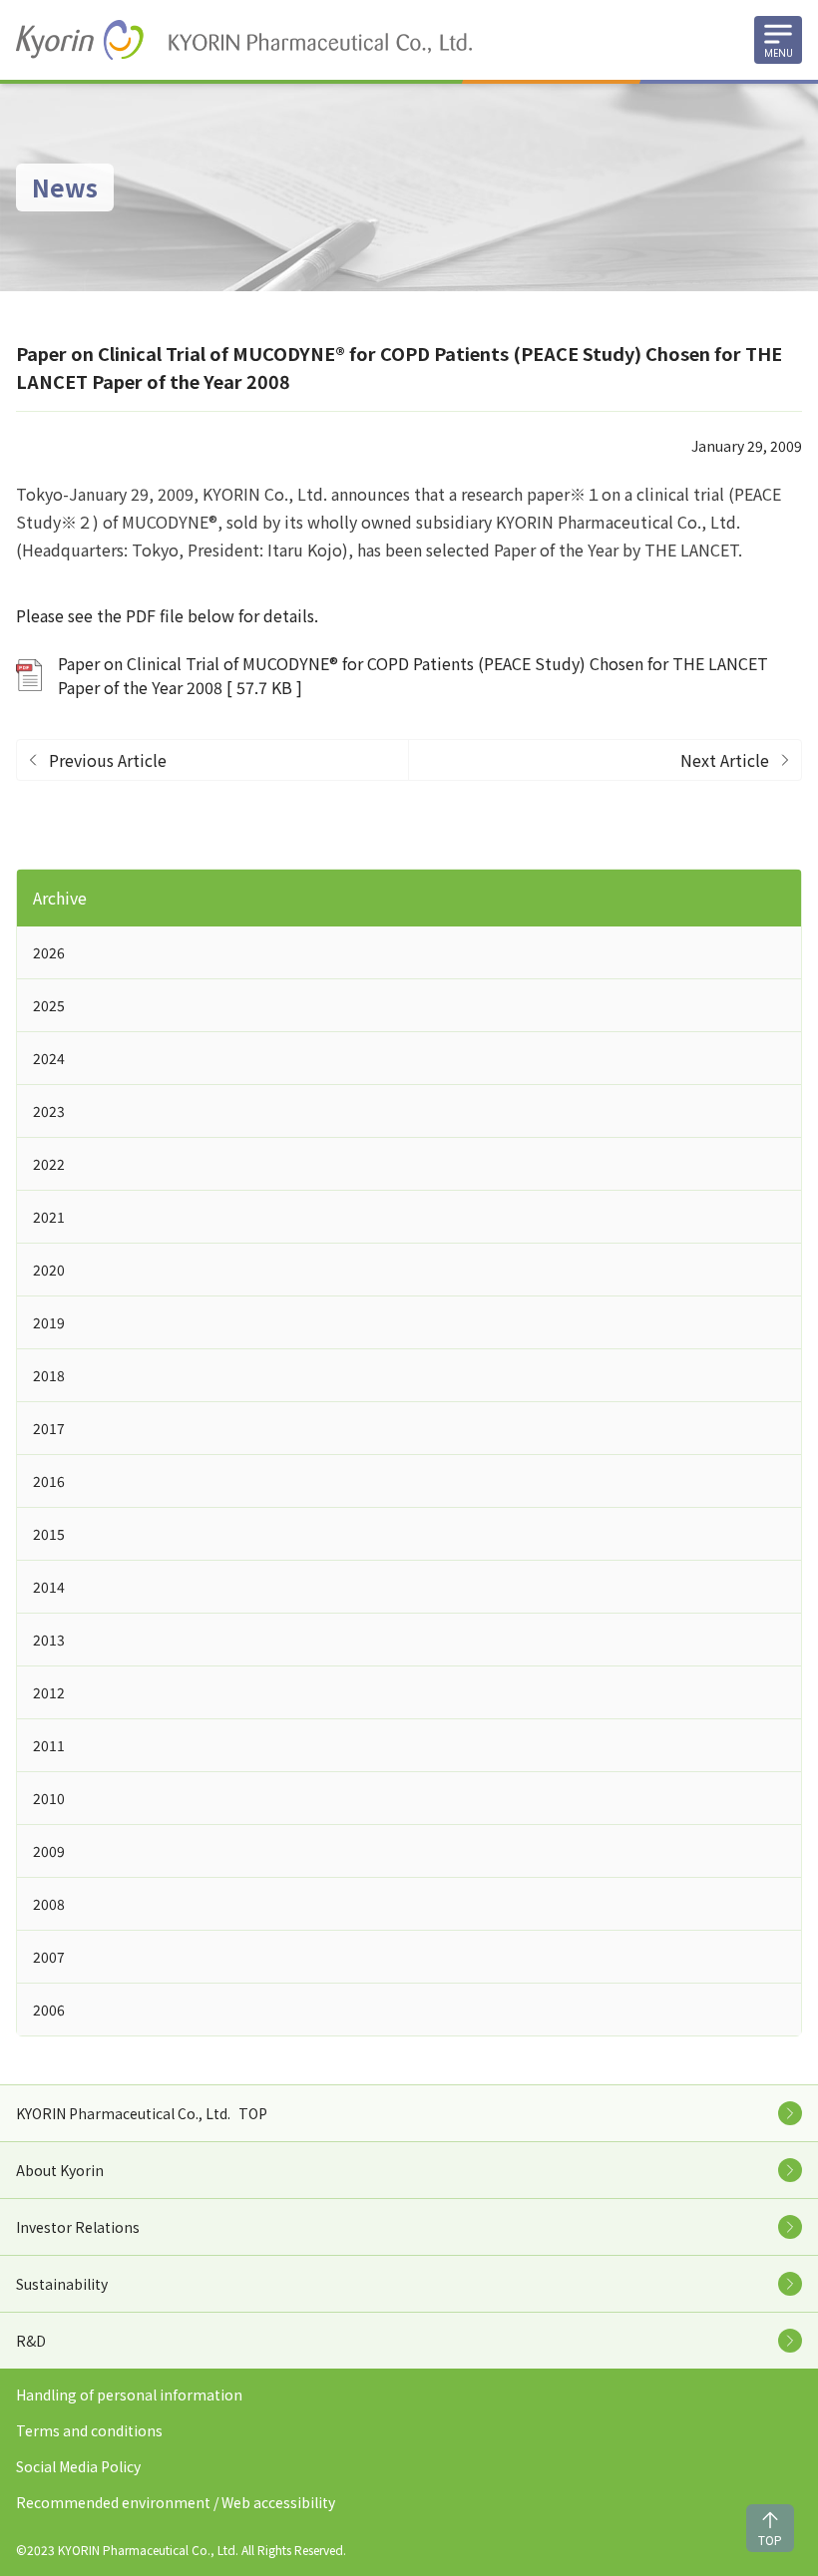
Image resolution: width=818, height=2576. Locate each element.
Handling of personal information (129, 2394)
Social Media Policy (78, 2466)
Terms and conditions (89, 2430)
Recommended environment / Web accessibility (176, 2502)
